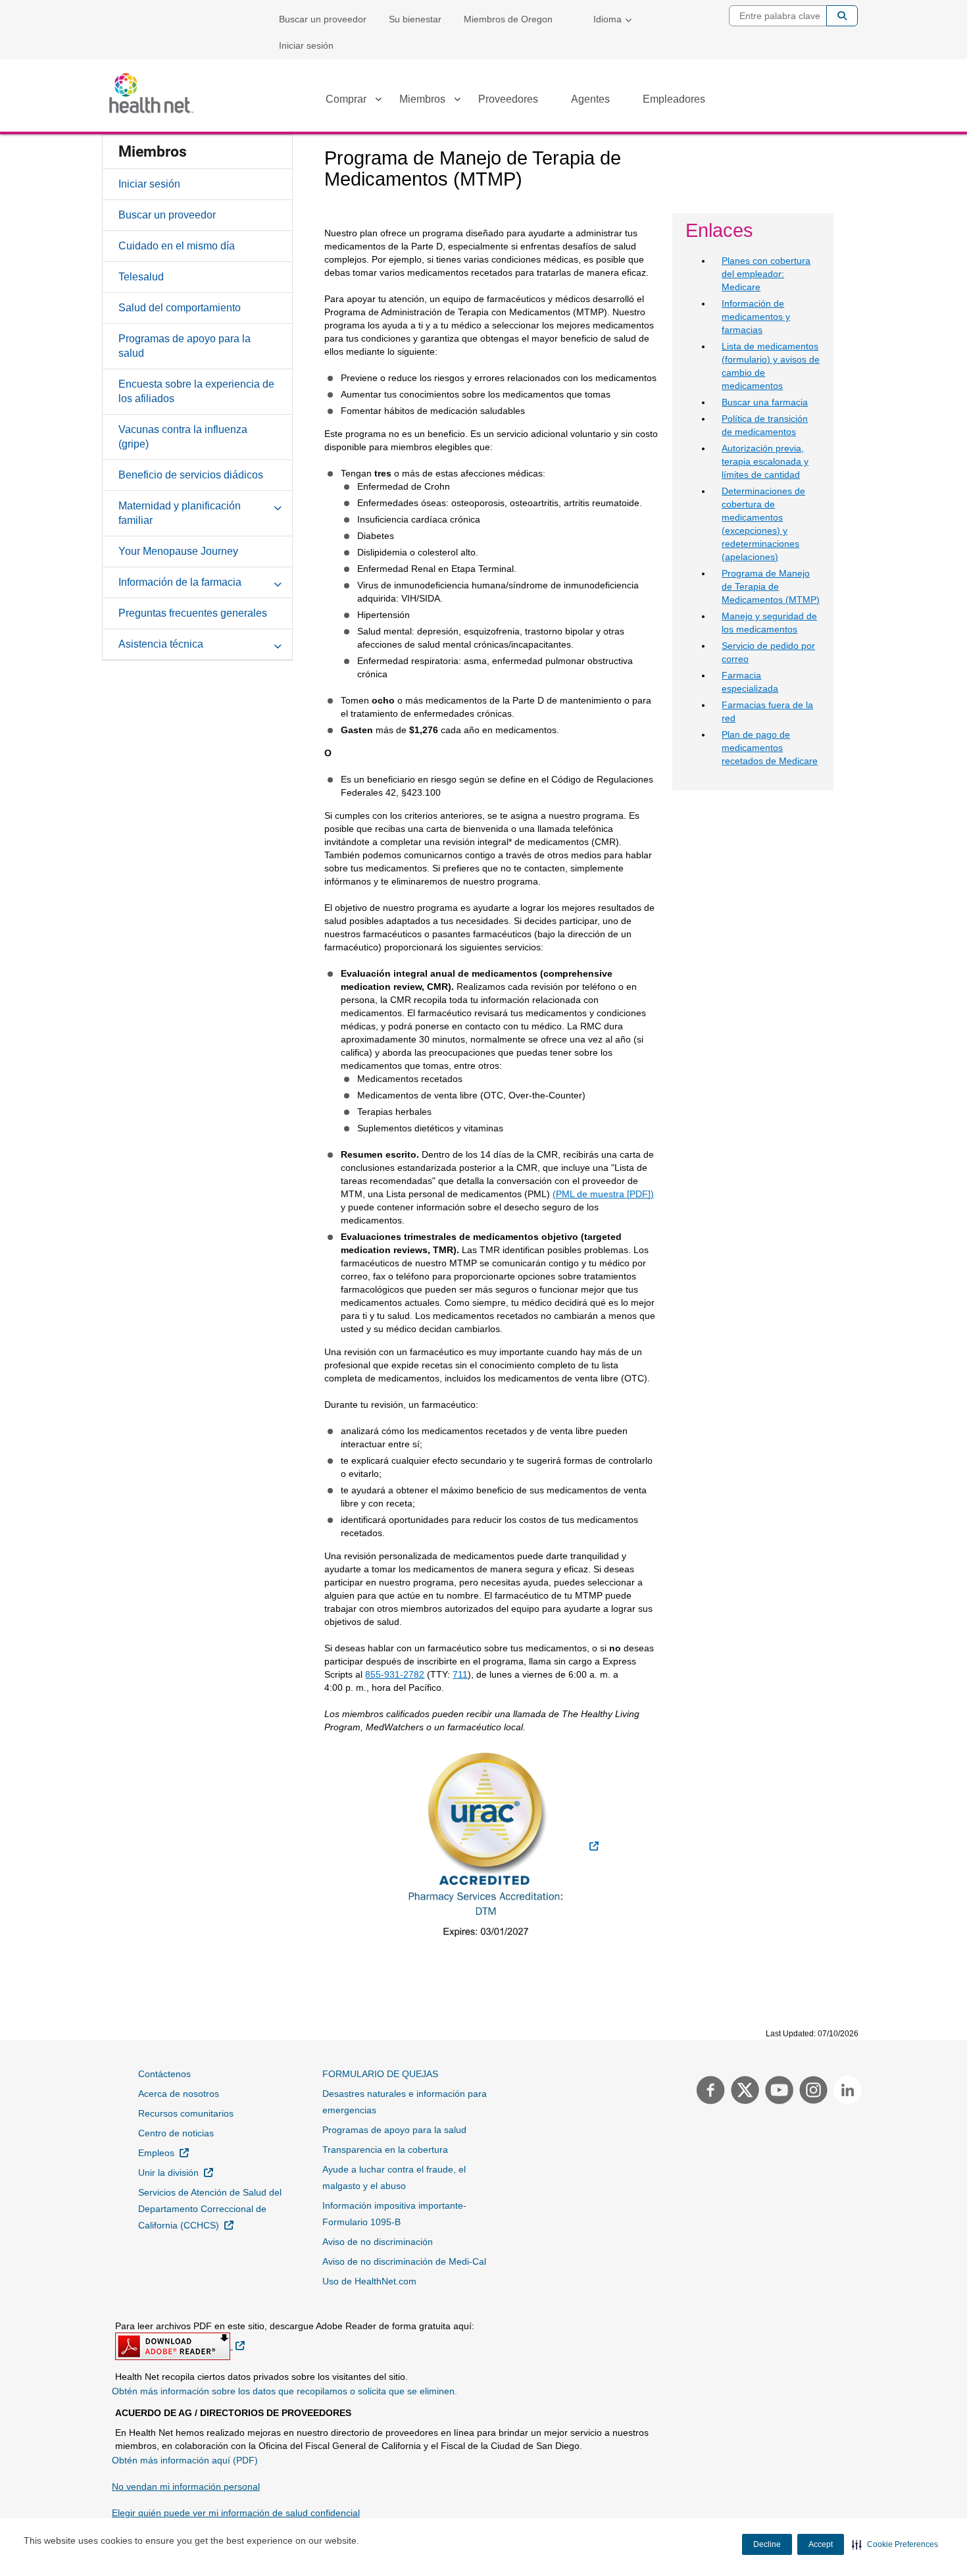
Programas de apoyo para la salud (185, 346)
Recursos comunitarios (186, 2113)
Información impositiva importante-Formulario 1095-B (394, 2214)
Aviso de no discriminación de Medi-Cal (404, 2261)
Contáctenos (164, 2074)
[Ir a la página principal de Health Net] (151, 93)
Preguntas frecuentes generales (193, 613)
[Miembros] (457, 101)
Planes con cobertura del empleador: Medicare (766, 274)
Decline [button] (767, 2544)
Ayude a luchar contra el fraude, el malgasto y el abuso (394, 2177)
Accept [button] (821, 2544)
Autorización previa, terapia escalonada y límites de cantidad (765, 461)
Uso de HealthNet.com (369, 2281)
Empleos (163, 2152)
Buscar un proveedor (323, 19)
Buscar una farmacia (765, 402)
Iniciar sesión (306, 45)
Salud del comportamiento (180, 308)
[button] (895, 2544)
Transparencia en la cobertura (385, 2150)
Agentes (590, 99)
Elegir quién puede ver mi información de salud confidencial (236, 2513)
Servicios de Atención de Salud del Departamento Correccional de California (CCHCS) (212, 2209)
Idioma (607, 19)
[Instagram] (812, 2092)
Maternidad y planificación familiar (180, 513)
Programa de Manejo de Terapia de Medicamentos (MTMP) (771, 586)
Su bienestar (415, 19)
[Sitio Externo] (492, 1846)
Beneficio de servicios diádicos (191, 475)
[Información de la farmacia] (278, 582)
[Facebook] (709, 2092)
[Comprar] (378, 101)
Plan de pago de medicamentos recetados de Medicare (770, 748)
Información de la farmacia (180, 582)
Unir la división (176, 2172)
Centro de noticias (176, 2133)
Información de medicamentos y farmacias (756, 317)
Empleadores (674, 99)
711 (460, 1674)
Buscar (842, 16)
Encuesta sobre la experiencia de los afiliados (196, 391)
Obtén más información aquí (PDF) (185, 2460)
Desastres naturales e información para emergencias (405, 2102)
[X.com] (743, 2092)
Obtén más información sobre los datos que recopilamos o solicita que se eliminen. (285, 2391)
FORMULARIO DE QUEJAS (380, 2074)
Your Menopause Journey (178, 551)
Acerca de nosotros (179, 2094)
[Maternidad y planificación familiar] (278, 505)
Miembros (422, 99)
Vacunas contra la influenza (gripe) (183, 437)
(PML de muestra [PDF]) (603, 1194)
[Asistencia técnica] (278, 644)
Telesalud (141, 277)
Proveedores (508, 99)
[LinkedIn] (844, 2092)
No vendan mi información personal (186, 2486)
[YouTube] (778, 2092)
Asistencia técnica (161, 644)
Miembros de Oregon (508, 19)
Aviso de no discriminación (378, 2242)
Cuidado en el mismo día (177, 246)
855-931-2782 (395, 1674)
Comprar (346, 99)
